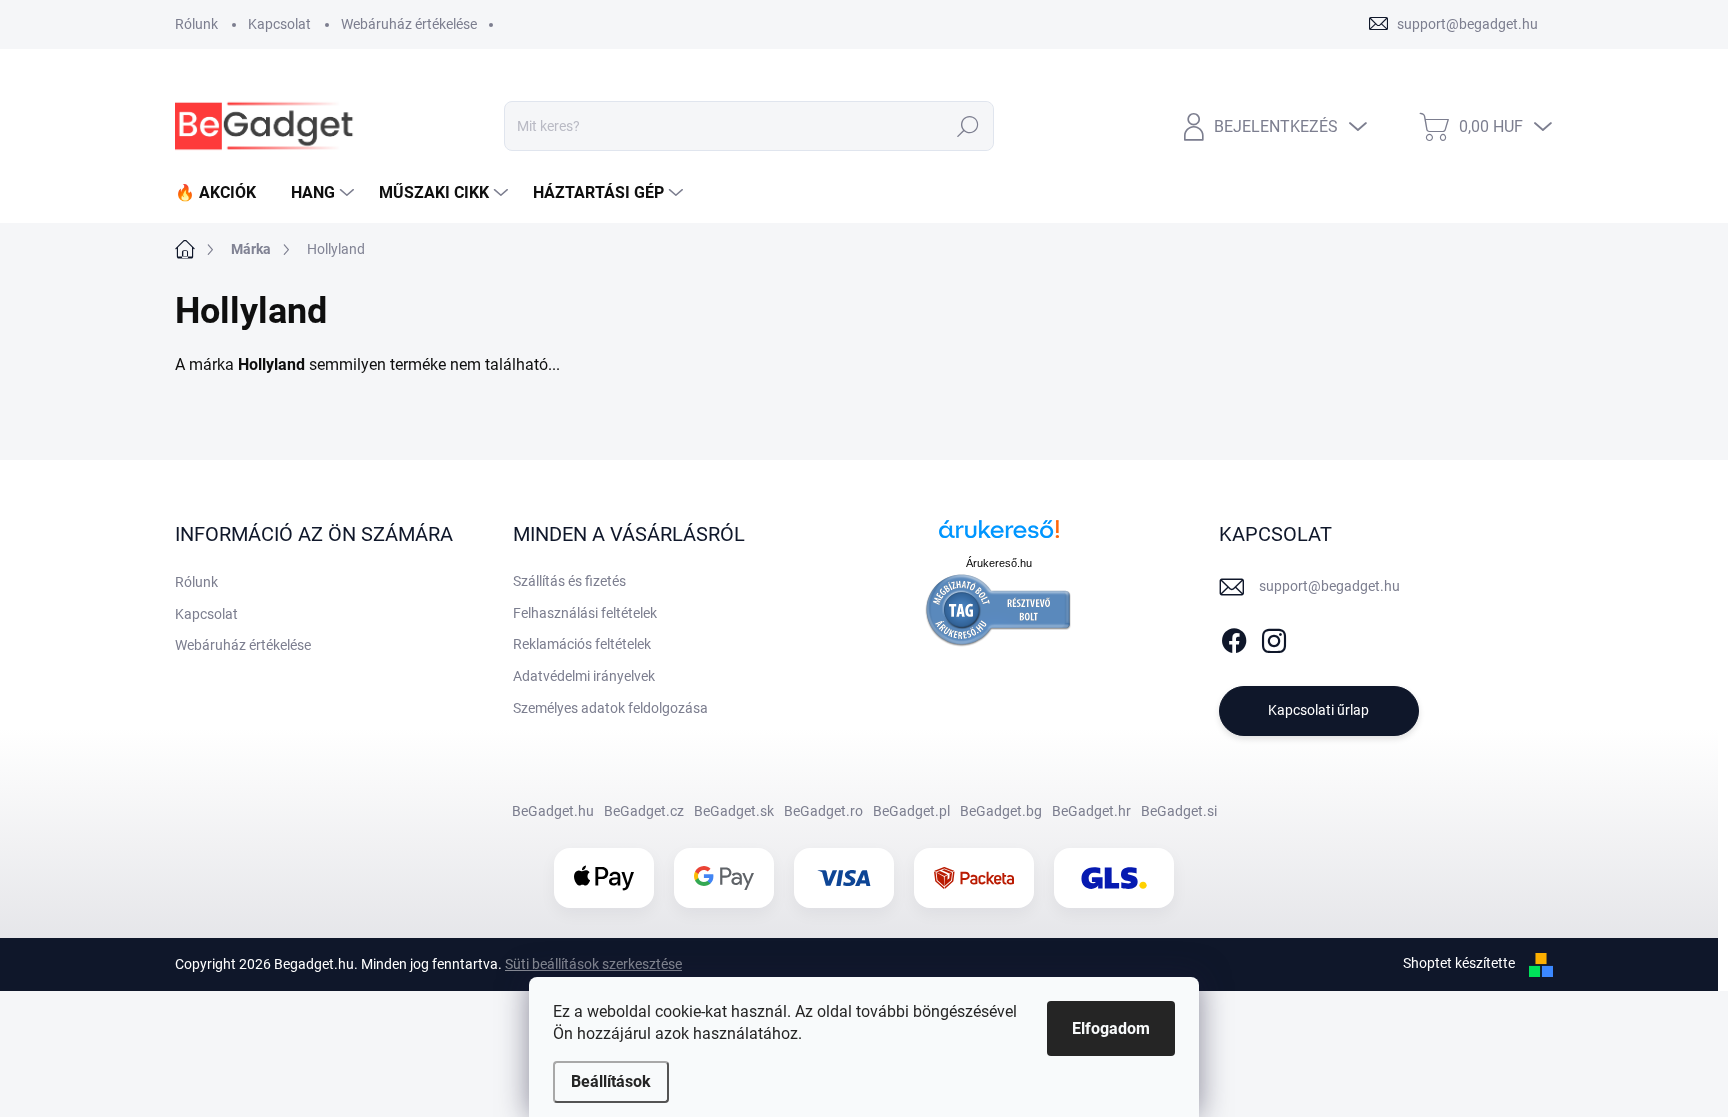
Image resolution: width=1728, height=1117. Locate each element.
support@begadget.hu (1329, 586)
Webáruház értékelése (409, 24)
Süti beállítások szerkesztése (593, 964)
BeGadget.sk (734, 811)
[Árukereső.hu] (999, 536)
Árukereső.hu (999, 563)
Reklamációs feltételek (582, 644)
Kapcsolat (279, 24)
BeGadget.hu (553, 811)
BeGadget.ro (823, 811)
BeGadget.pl (911, 811)
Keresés (968, 126)
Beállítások (611, 1081)
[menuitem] (223, 193)
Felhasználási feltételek (585, 613)
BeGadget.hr (1091, 811)
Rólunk (196, 24)
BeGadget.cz (644, 811)
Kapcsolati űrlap (1318, 710)
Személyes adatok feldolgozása (610, 708)
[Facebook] (1234, 637)
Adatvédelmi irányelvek (584, 676)
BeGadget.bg (1001, 811)
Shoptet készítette (1459, 963)
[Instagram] (1274, 637)
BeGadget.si (1179, 811)
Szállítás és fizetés (569, 581)
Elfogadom (1111, 1028)
